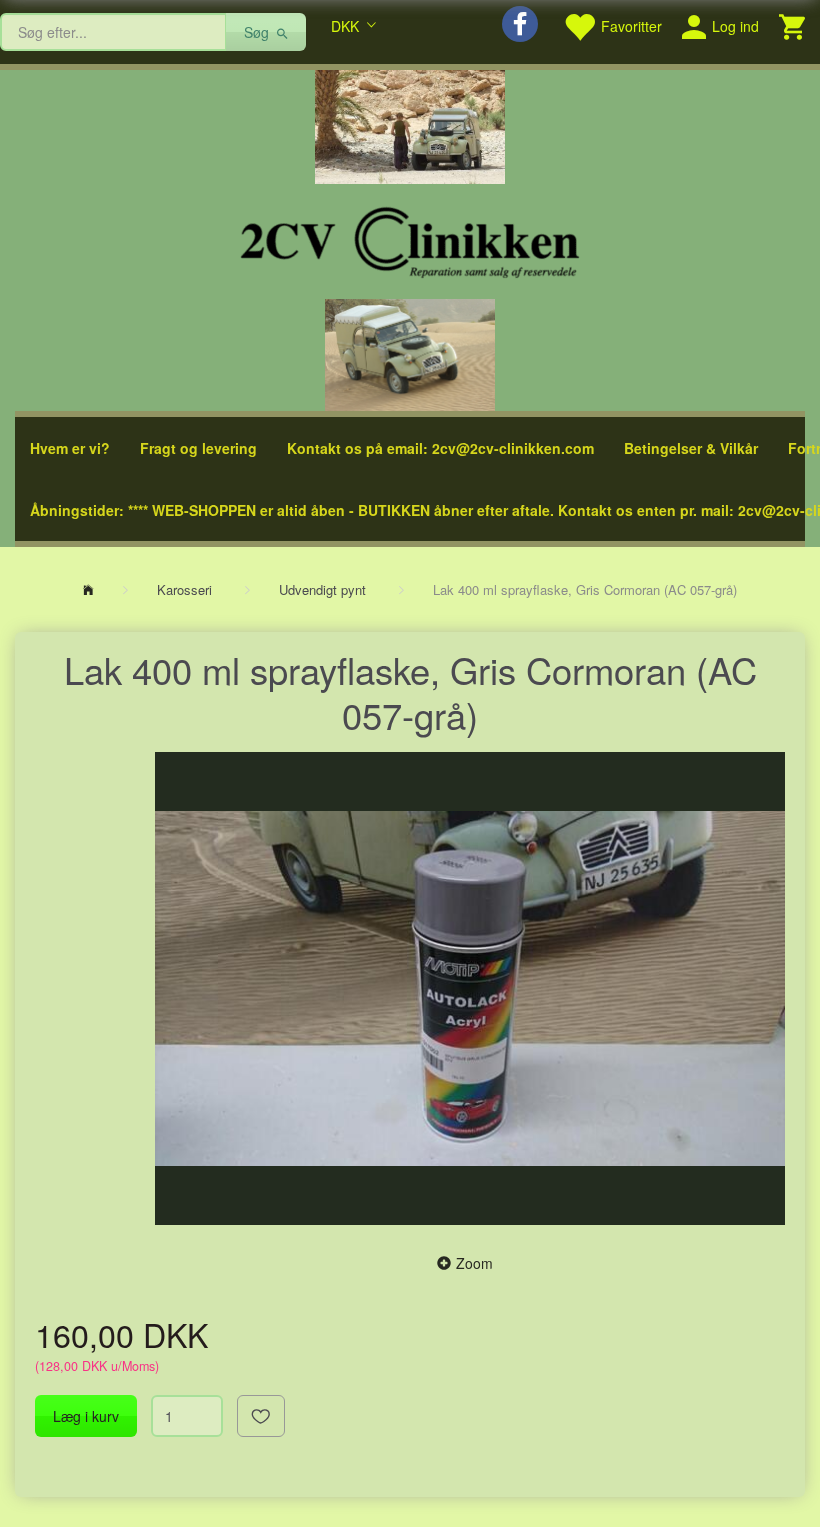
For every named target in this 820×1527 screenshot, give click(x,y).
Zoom (474, 1263)
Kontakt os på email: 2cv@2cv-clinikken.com (440, 448)
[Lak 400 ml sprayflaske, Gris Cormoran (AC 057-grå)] (470, 988)
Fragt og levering (198, 448)
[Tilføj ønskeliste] (261, 1416)
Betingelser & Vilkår (691, 448)
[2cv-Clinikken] (410, 239)
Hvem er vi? (70, 448)
